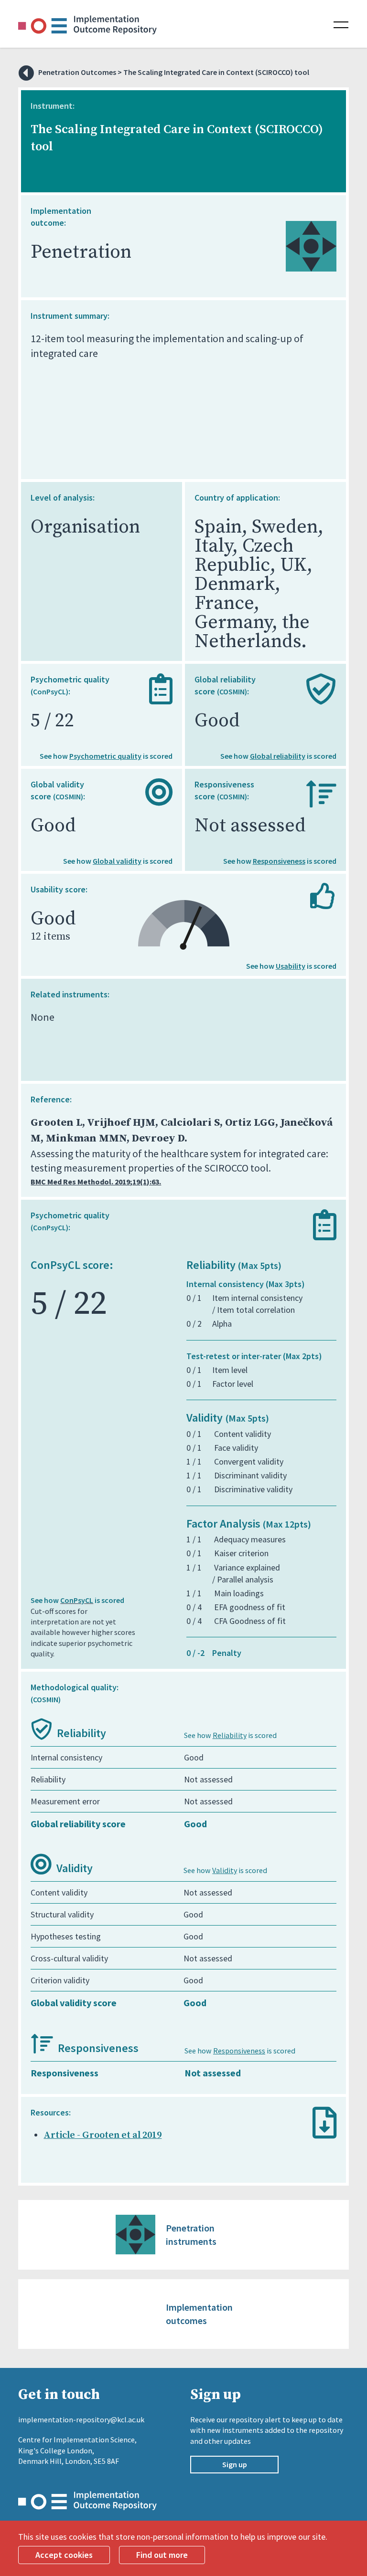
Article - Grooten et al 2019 (103, 2135)
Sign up (235, 2464)
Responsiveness (279, 861)
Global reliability (278, 756)
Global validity (117, 861)
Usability (291, 966)
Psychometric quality (105, 756)
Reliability (230, 1735)
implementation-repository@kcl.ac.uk (81, 2419)
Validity (225, 1870)
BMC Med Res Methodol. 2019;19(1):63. (96, 1182)
